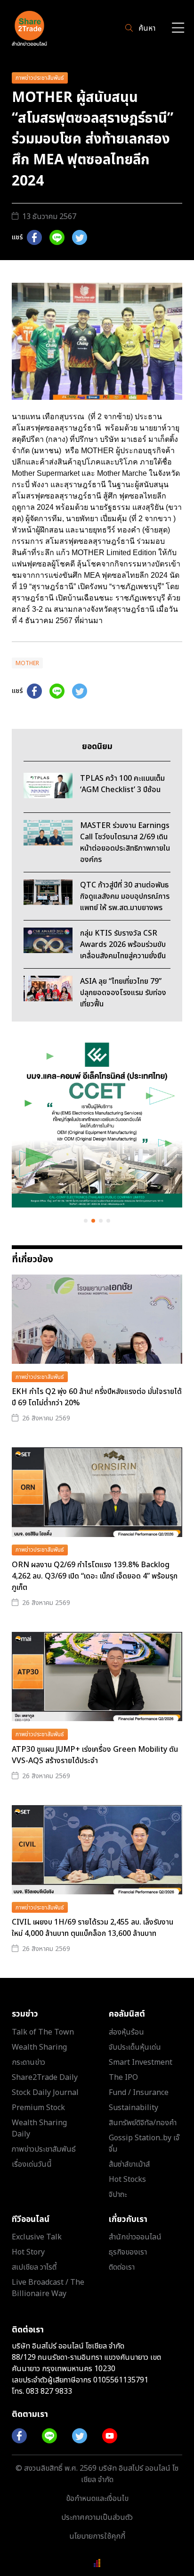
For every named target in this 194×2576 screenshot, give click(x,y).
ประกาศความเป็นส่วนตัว (97, 2517)
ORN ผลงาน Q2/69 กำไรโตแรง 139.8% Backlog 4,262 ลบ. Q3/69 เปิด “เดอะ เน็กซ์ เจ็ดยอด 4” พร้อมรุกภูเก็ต (95, 1576)
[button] (86, 1221)
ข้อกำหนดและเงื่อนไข (97, 2499)
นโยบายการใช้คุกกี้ (97, 2536)
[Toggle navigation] (178, 29)
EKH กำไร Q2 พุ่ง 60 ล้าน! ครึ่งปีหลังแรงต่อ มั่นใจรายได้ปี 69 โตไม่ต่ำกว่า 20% (97, 1397)
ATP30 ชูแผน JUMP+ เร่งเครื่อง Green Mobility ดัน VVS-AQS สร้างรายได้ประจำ (95, 1755)
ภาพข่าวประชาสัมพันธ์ (40, 78)
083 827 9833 (49, 2391)
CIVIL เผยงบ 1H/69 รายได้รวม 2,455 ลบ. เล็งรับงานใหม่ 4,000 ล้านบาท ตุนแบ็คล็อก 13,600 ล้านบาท (93, 1928)
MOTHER (27, 663)
